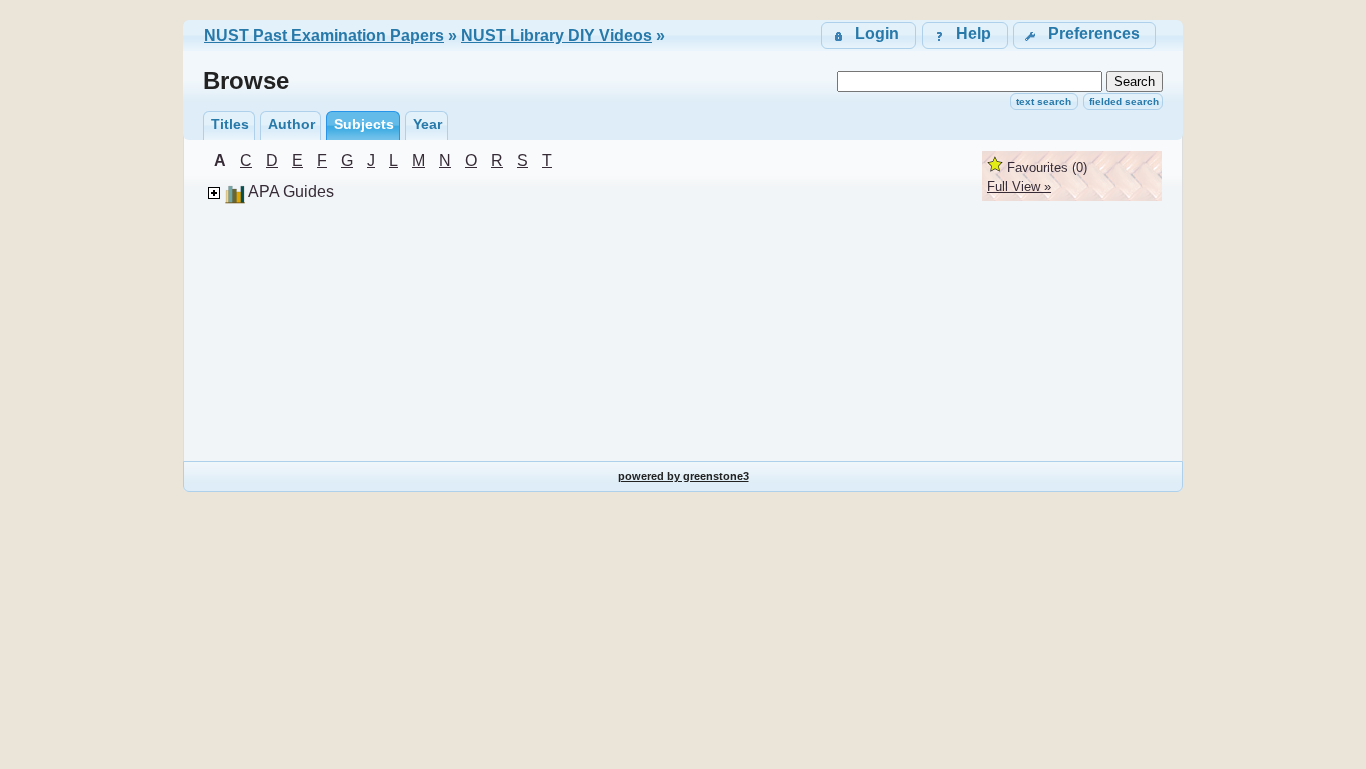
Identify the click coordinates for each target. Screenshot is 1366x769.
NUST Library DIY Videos (556, 35)
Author (291, 124)
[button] (1084, 35)
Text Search (1043, 101)
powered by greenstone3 (683, 476)
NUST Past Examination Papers (324, 35)
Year (427, 124)
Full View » (1019, 186)
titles (230, 124)
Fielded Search (1124, 101)
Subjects (364, 124)
